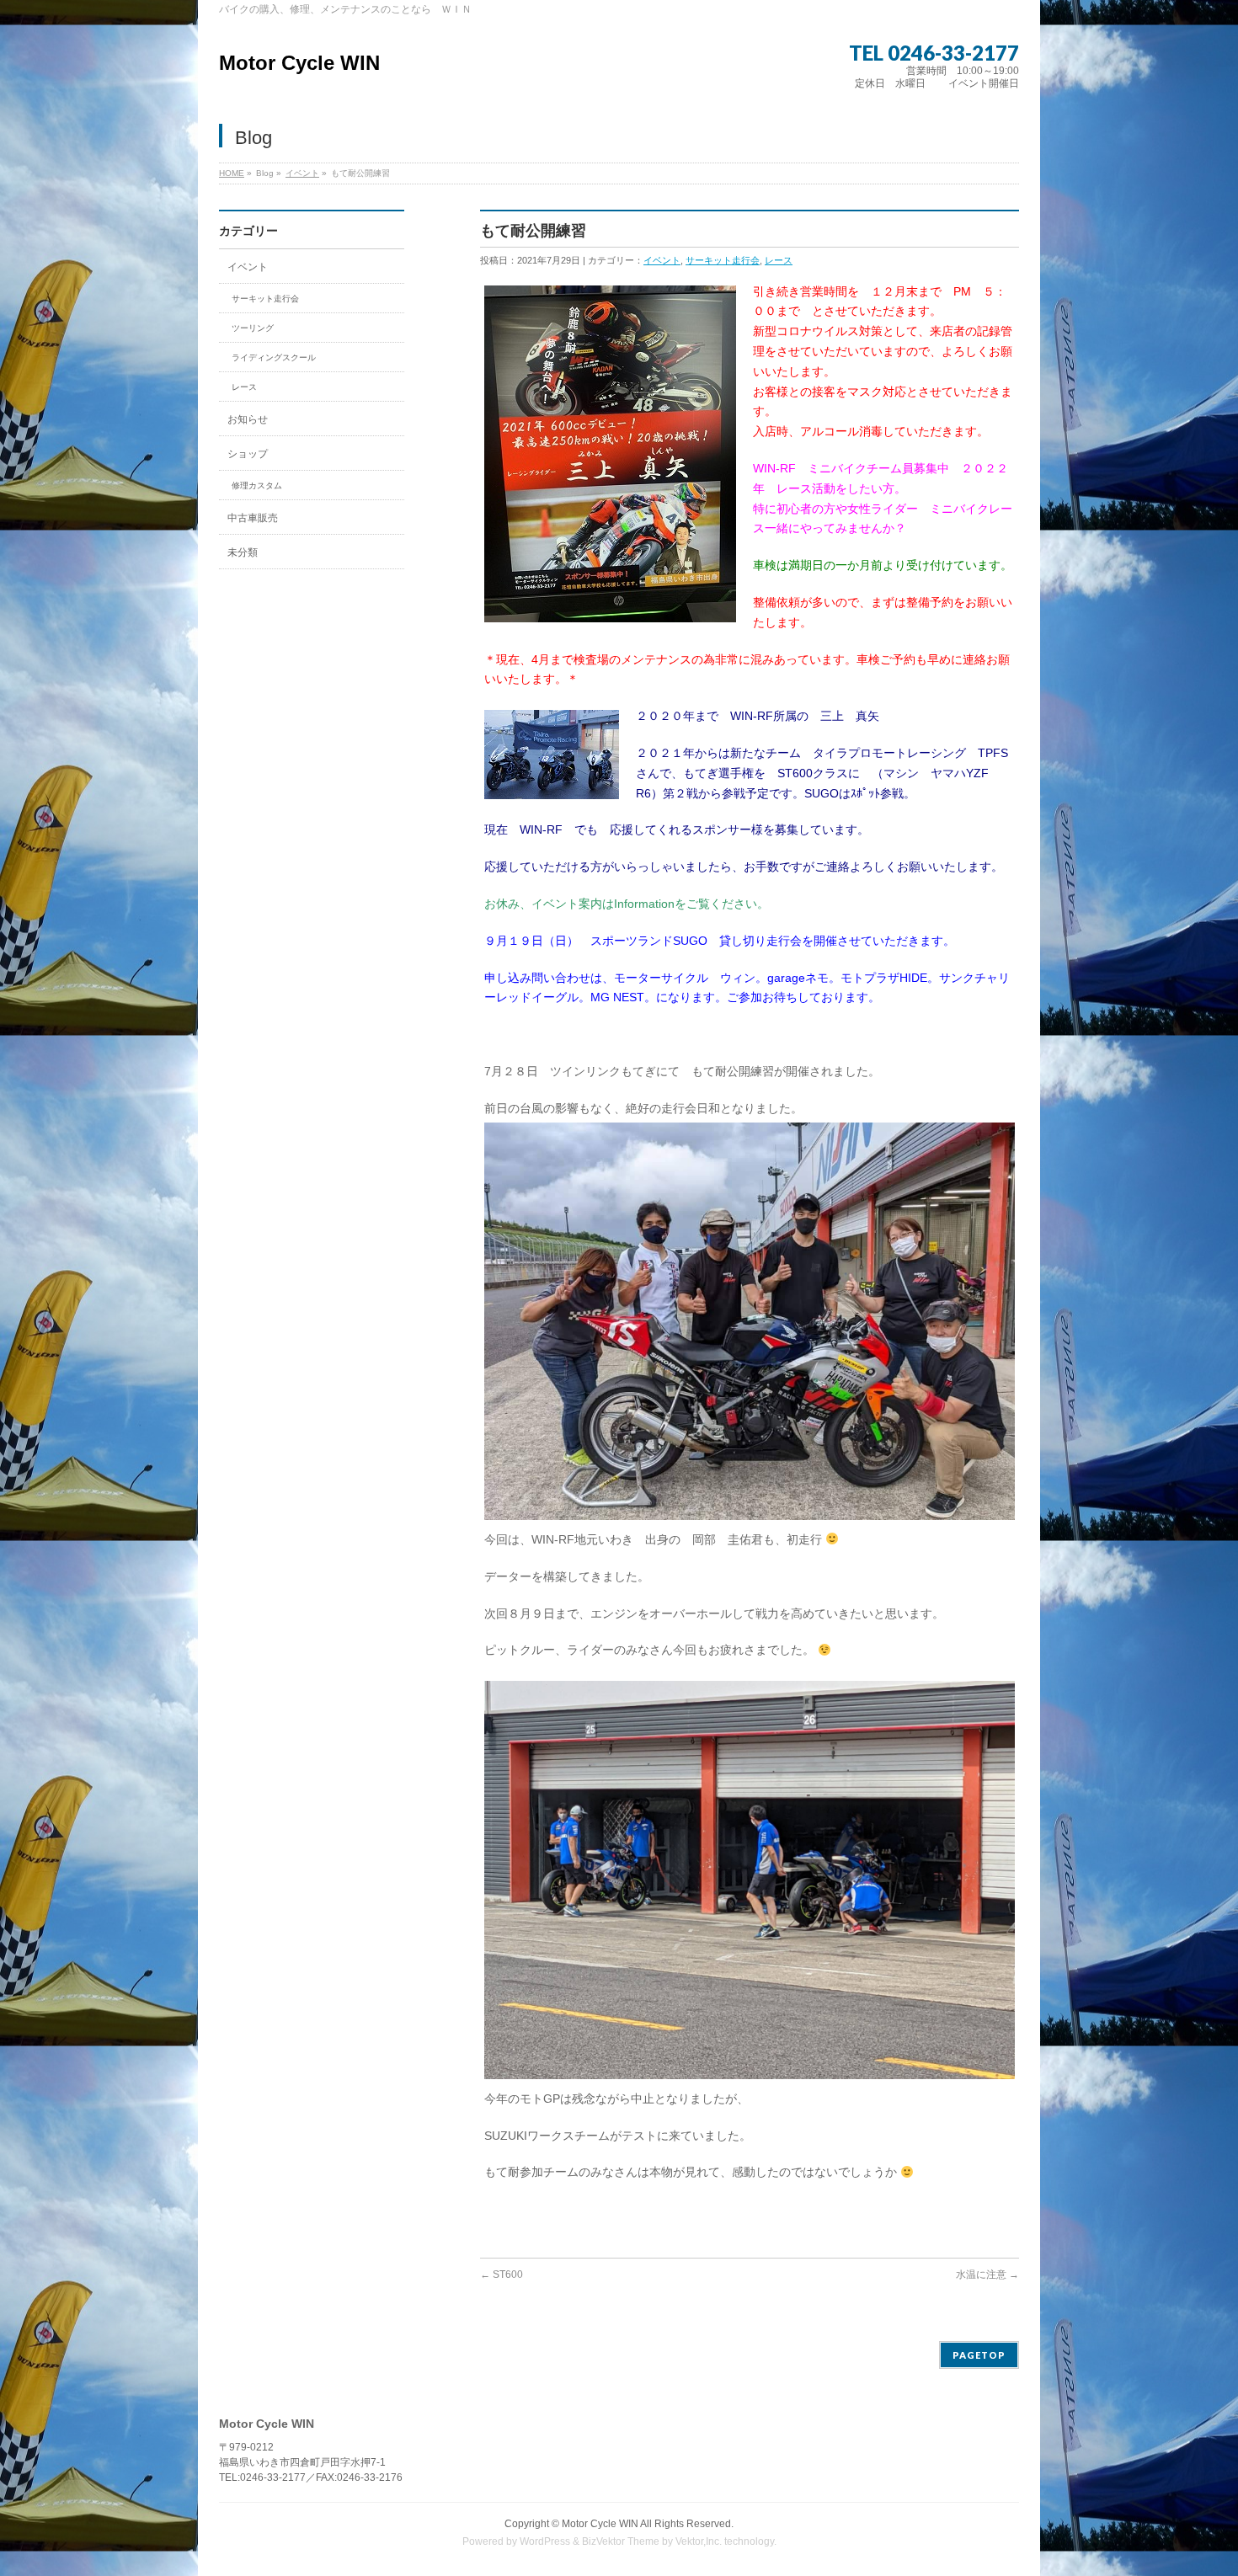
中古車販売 (253, 518)
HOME (232, 173)
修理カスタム (257, 485)
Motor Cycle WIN (299, 63)
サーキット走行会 (723, 260)
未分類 (243, 552)
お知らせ (248, 419)
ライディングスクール (274, 357)
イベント (302, 173)
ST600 (502, 2275)
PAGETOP (979, 2355)
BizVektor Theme (621, 2541)
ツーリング (253, 328)
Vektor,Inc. (699, 2541)
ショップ (248, 454)
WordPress (545, 2541)
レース (779, 260)
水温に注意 (987, 2275)
